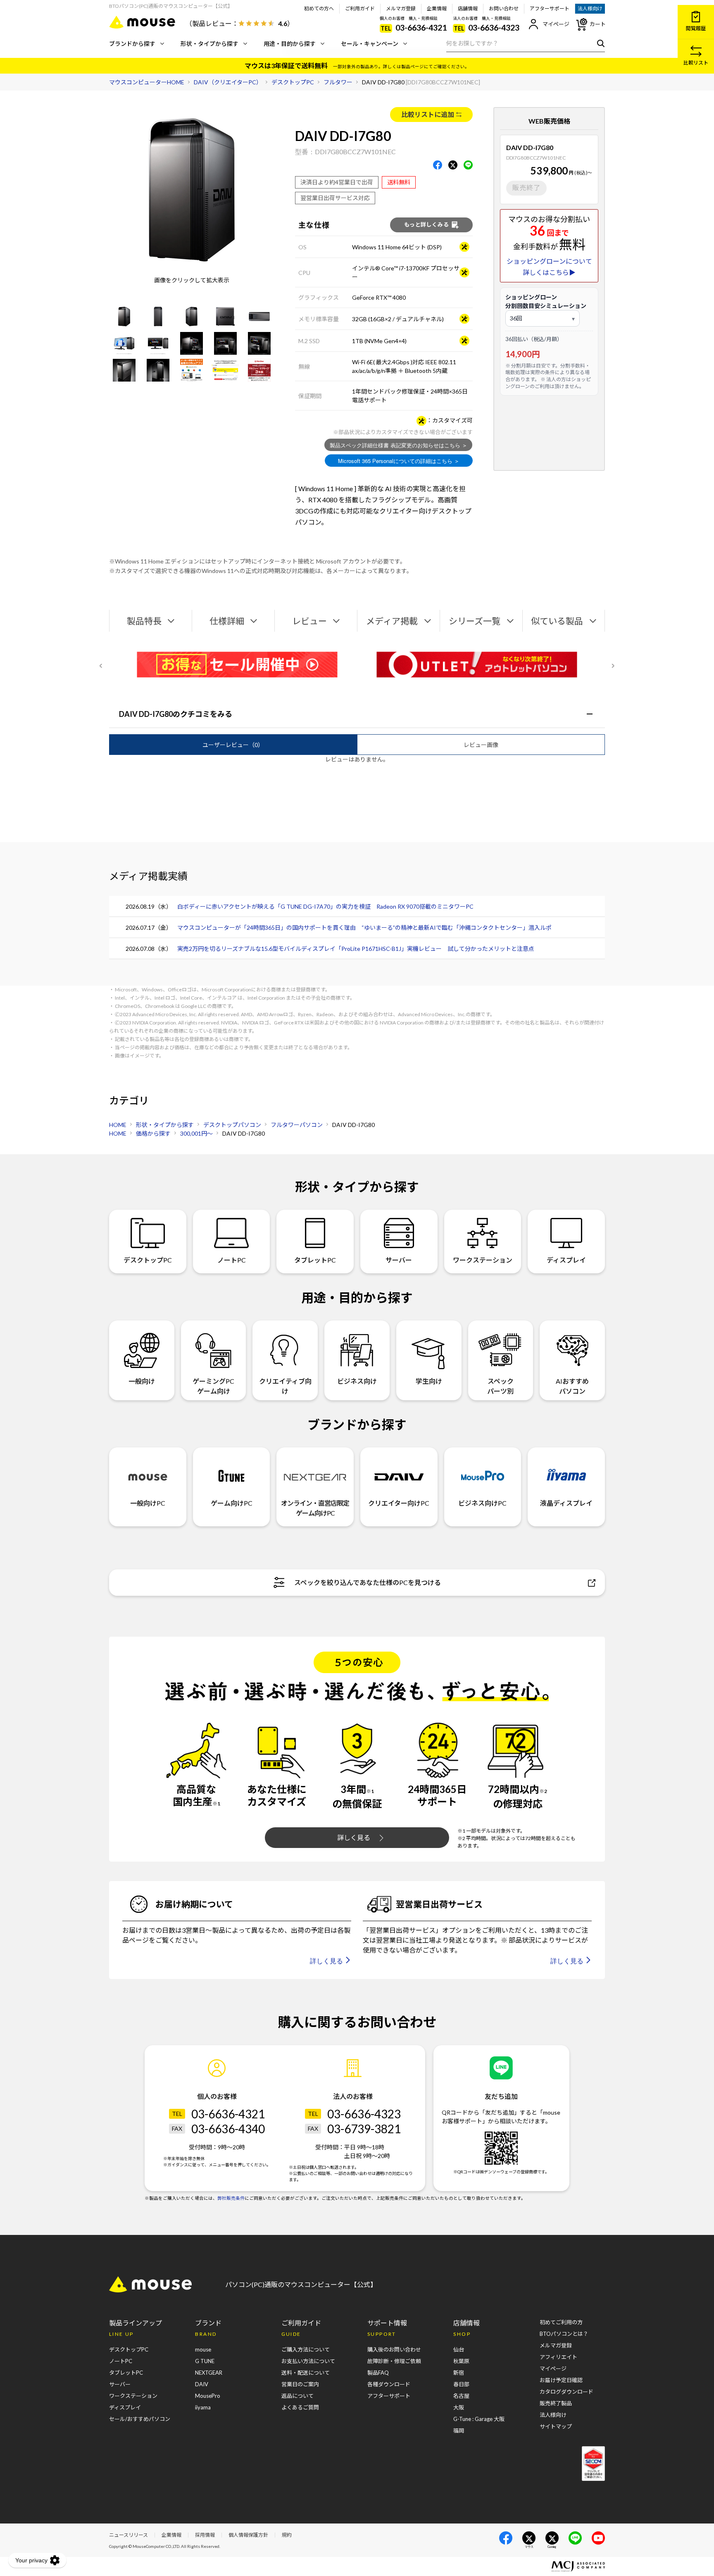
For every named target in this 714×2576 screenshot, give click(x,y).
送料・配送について (306, 2373)
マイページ (556, 24)
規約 (287, 2535)
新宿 (459, 2373)
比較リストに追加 (428, 114)
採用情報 (205, 2535)
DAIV (202, 2384)
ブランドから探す (132, 44)
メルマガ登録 (401, 8)
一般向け (142, 1381)
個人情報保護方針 (248, 2535)
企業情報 (437, 8)
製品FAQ (378, 2373)
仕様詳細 (227, 621)
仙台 (459, 2349)
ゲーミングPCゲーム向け (213, 1386)
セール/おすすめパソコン (140, 2419)
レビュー (309, 621)
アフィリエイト (558, 2357)
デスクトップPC (148, 1260)
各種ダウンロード (389, 2384)
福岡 (459, 2430)
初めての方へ (319, 8)
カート (598, 24)
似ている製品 (557, 621)
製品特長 (144, 621)
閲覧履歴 (696, 28)
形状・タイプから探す (209, 44)
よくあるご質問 (300, 2407)
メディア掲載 (392, 621)
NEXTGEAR (209, 2373)
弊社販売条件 (231, 2198)
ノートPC (232, 1260)
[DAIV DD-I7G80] (124, 316)
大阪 (459, 2407)
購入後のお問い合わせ (394, 2349)
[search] (599, 43)
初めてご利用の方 (561, 2322)
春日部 (461, 2384)
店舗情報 (468, 8)
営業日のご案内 (300, 2384)
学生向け (429, 1381)
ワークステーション (483, 1260)
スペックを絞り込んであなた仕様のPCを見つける (368, 1582)
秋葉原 (461, 2361)
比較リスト (696, 63)
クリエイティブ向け (285, 1386)
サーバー (399, 1260)
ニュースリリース (129, 2535)
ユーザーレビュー (233, 745)
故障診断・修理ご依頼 (394, 2361)
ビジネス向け (357, 1381)
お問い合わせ (504, 8)
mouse (203, 2349)
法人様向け (590, 8)
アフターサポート (550, 8)
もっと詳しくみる (426, 224)
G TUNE (205, 2361)
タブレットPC (315, 1260)
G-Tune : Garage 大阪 (479, 2419)
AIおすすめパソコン (572, 1386)
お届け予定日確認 (561, 2380)
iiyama (203, 2407)
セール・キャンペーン (370, 44)
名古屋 (461, 2396)
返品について (297, 2396)
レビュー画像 (481, 745)
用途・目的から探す (290, 44)
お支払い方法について (308, 2361)
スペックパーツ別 (500, 1386)
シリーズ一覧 (475, 621)
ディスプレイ (566, 1260)
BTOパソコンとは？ (564, 2334)
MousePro (208, 2396)
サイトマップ (556, 2426)
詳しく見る (354, 1837)
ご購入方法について (306, 2349)
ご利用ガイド (360, 8)
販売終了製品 (556, 2403)
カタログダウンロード (566, 2392)
